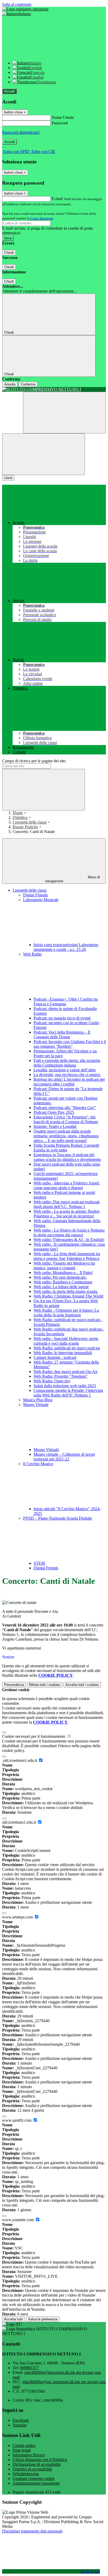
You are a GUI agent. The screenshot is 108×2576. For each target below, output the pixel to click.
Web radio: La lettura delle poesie (61, 1287)
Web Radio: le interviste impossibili (63, 1353)
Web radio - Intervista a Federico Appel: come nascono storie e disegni (67, 1185)
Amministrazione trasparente (36, 2483)
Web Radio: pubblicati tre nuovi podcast (67, 1348)
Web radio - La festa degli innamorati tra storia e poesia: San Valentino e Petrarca (67, 1256)
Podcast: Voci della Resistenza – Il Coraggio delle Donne (62, 1035)
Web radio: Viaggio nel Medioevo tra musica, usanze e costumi (64, 1265)
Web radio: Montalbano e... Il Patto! (63, 1273)
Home (18, 813)
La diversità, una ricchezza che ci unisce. (67, 1075)
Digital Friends (35, 895)
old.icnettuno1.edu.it (20, 1822)
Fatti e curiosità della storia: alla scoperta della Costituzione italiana (67, 1063)
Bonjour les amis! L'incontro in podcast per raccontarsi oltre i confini (69, 1082)
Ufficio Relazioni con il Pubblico (40, 2460)
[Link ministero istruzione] (25, 9)
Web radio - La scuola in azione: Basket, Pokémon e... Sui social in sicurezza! (67, 1214)
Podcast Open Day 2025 (54, 1112)
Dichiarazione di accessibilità (37, 2464)
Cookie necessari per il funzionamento (34, 1736)
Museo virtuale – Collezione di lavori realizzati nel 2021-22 (64, 1457)
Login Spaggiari (42, 218)
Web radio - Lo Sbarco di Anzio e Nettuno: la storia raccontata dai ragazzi (69, 1232)
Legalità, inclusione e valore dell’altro (65, 1070)
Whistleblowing (26, 2474)
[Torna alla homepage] (54, 389)
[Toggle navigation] (44, 454)
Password (60, 123)
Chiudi (9, 253)
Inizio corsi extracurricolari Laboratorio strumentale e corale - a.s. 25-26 (66, 947)
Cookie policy (24, 2445)
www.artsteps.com (18, 1917)
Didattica (20, 817)
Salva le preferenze (43, 2319)
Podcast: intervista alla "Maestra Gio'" (65, 1108)
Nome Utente (63, 117)
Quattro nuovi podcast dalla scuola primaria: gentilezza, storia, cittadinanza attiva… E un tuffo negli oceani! (66, 1136)
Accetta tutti (82, 1685)
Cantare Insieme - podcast (55, 1357)
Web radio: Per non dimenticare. (60, 1277)
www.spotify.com (17, 2120)
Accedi (9, 91)
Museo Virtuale (46, 1450)
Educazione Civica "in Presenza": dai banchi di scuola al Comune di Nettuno (66, 1119)
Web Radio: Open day (52, 1381)
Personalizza (14, 1685)
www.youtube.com (18, 2220)
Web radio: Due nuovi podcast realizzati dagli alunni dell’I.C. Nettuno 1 (67, 1204)
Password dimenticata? (21, 132)
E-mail (57, 199)
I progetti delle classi (29, 822)
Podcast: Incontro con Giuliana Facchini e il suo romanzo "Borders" (70, 1044)
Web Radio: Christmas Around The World (68, 1296)
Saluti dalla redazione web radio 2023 (65, 1386)
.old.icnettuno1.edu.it (20, 1760)
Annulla (10, 384)
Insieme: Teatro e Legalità (55, 1126)
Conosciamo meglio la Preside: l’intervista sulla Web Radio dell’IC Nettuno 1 (68, 1393)
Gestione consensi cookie (34, 2478)
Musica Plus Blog (38, 1400)
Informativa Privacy (29, 2455)
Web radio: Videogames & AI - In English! (69, 1240)
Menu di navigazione (73, 879)
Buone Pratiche (25, 827)
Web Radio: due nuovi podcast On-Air (66, 1372)
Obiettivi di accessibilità (32, 2469)
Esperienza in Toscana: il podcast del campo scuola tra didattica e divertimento (67, 1157)
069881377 (29, 2368)
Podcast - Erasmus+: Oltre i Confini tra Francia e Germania (66, 1002)
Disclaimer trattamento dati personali (32, 2531)
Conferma (28, 384)
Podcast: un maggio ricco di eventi (62, 1018)
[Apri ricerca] (64, 413)
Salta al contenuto (17, 4)
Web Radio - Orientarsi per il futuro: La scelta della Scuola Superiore (66, 1313)
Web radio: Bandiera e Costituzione (63, 1282)
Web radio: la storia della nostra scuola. (66, 1291)
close (8, 478)
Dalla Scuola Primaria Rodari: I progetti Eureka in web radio (66, 1148)
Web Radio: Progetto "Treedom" (61, 1376)
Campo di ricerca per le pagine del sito (34, 761)
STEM (39, 1563)
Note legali (22, 2450)
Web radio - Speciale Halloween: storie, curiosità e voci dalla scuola (66, 1341)
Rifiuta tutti (45, 1685)
